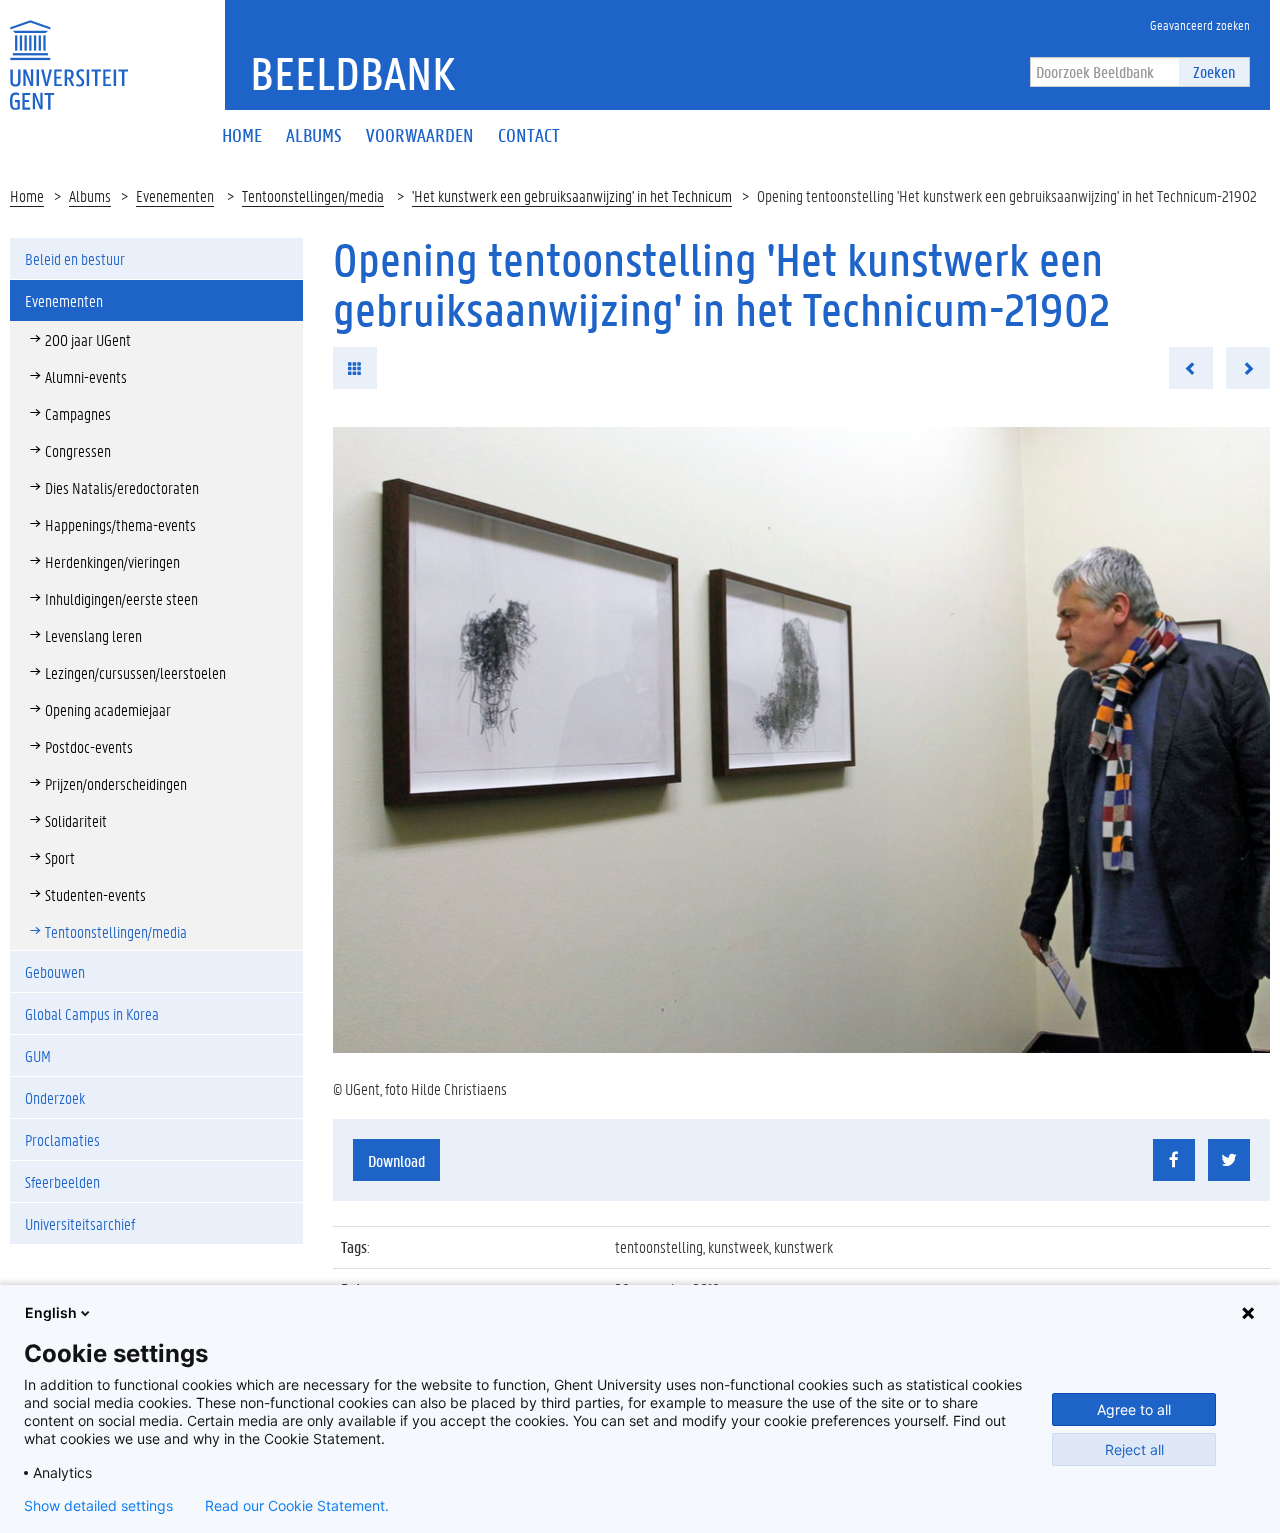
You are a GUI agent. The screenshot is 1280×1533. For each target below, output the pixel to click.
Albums (90, 195)
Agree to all (1134, 1409)
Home (27, 195)
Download (396, 1160)
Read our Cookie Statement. (297, 1506)
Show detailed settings (98, 1506)
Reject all (1134, 1449)
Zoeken (1214, 71)
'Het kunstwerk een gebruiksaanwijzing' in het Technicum (572, 195)
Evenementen (175, 195)
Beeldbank (352, 73)
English (51, 1312)
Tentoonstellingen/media (313, 195)
